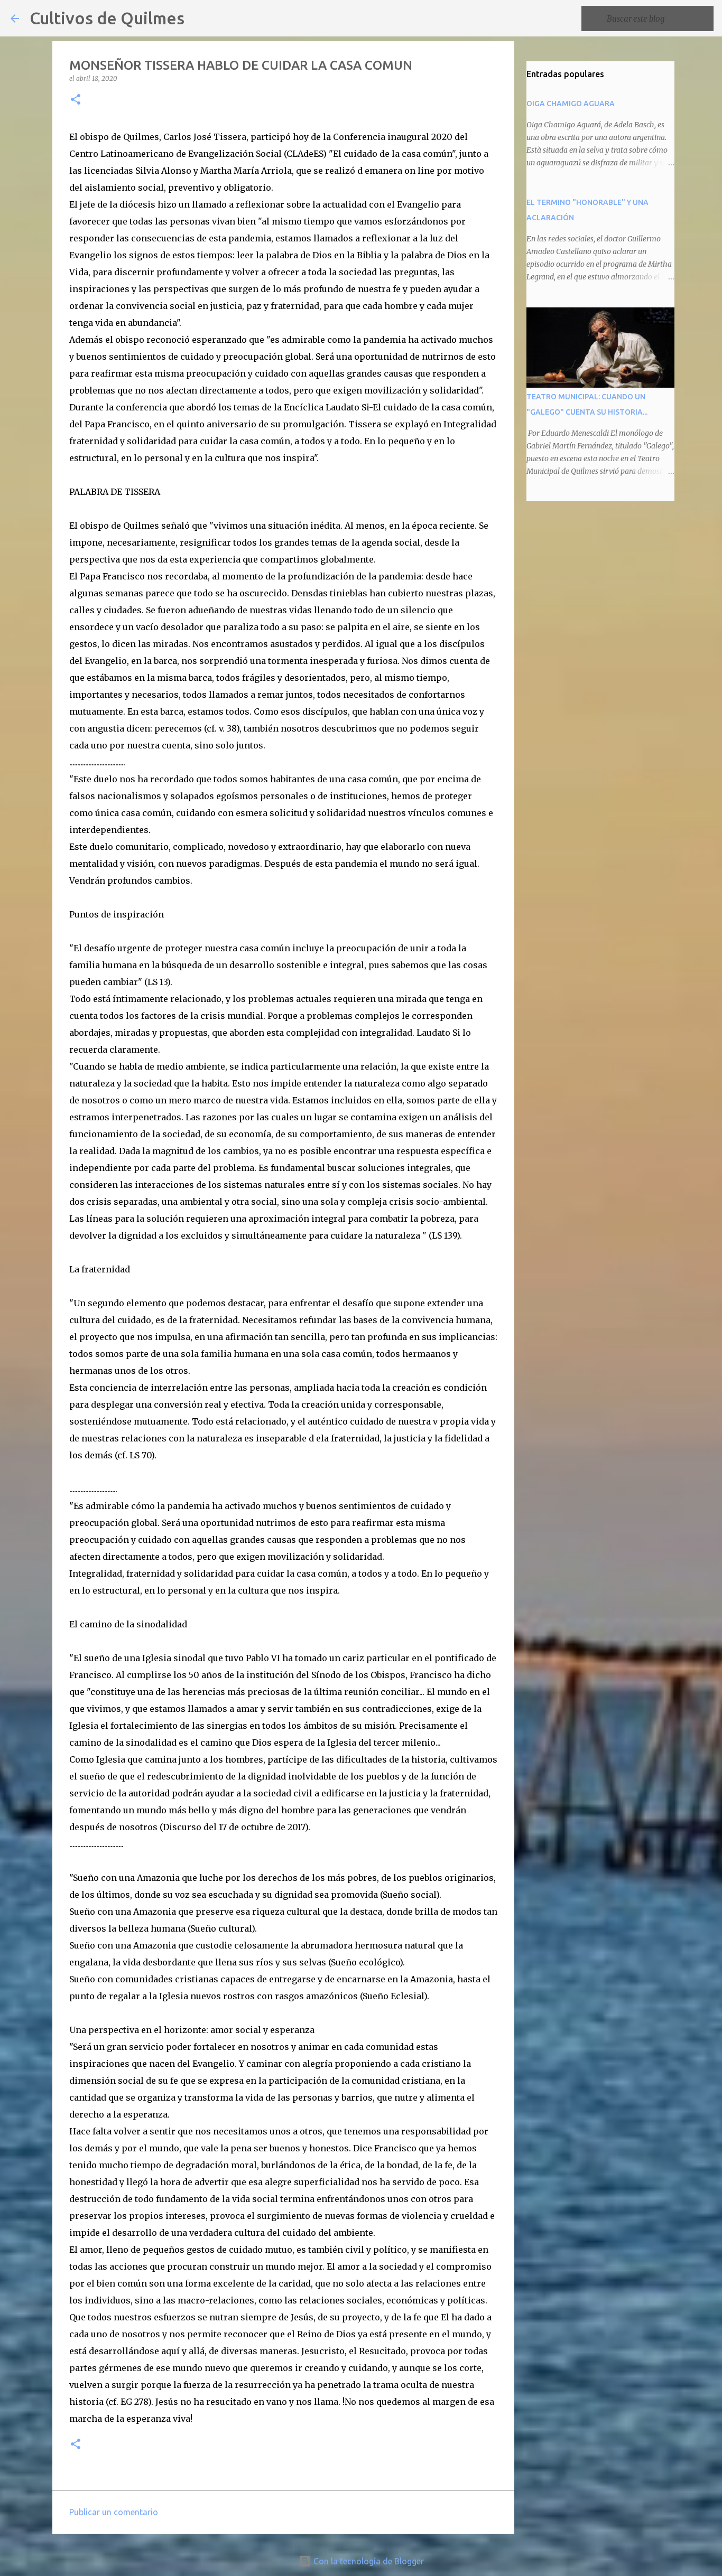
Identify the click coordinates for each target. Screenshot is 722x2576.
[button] (76, 100)
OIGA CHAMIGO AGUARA (571, 104)
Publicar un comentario (114, 2512)
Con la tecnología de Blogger (368, 2561)
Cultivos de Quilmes (107, 18)
